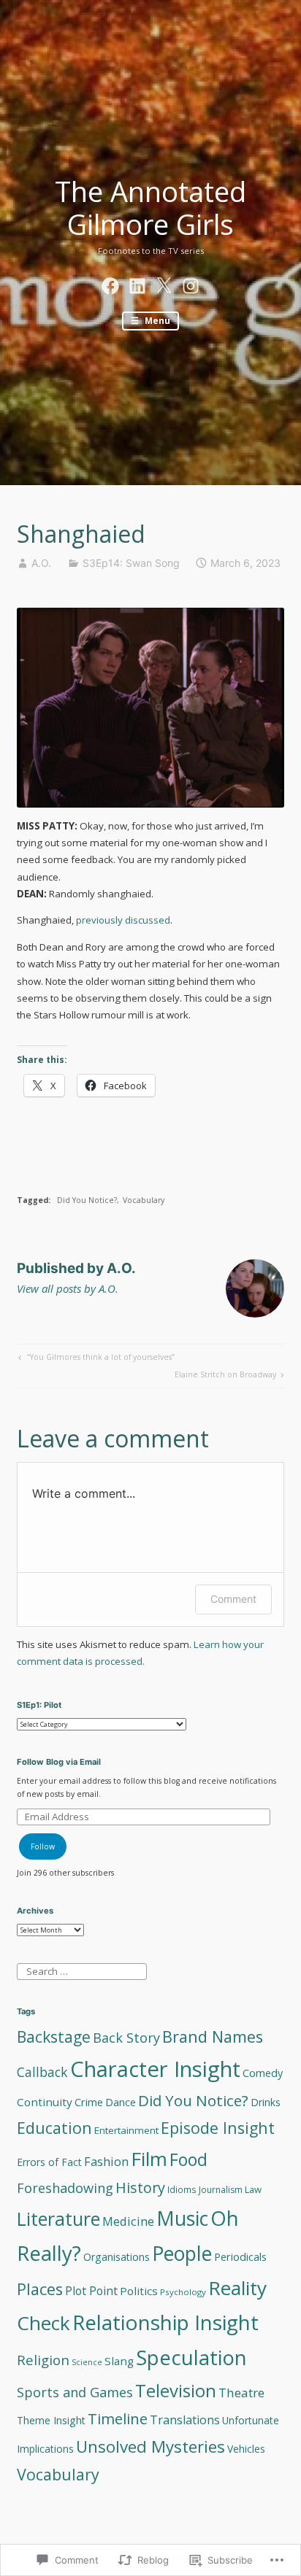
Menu (156, 320)
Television (176, 2390)
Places (40, 2289)
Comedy (263, 2073)
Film (149, 2159)
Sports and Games (75, 2392)
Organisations (117, 2257)
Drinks (266, 2102)
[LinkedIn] (137, 284)
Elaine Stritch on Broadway (225, 1376)
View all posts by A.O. (68, 1288)
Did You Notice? (87, 1200)
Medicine (128, 2221)
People (182, 2254)
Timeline (118, 2418)
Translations (185, 2420)
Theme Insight (51, 2420)
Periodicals (240, 2257)
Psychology (183, 2292)
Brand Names (213, 2037)
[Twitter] (164, 284)
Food (188, 2159)
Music (182, 2219)
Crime (89, 2102)
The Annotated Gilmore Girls (150, 208)
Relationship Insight (165, 2322)
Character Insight (155, 2069)
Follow (43, 1846)
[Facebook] (110, 284)
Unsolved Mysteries (150, 2447)
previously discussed (123, 920)
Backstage (54, 2037)
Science (87, 2362)
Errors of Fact (49, 2162)
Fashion (106, 2162)
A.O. (41, 563)
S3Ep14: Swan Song (131, 563)
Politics (139, 2291)
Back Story (126, 2038)
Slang (119, 2361)
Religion (43, 2360)
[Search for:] (81, 1970)
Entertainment (126, 2130)
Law (253, 2189)
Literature (58, 2219)
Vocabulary (144, 1200)
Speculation (191, 2358)
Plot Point (91, 2291)
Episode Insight (218, 2128)
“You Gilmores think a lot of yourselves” (95, 1359)
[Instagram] (191, 284)
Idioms (182, 2189)
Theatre (241, 2393)
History (140, 2188)
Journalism (221, 2190)
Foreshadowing (65, 2188)
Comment (233, 1599)
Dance (121, 2102)
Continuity (45, 2102)
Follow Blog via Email (59, 1762)
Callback (42, 2072)
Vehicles (246, 2449)
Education (54, 2128)
